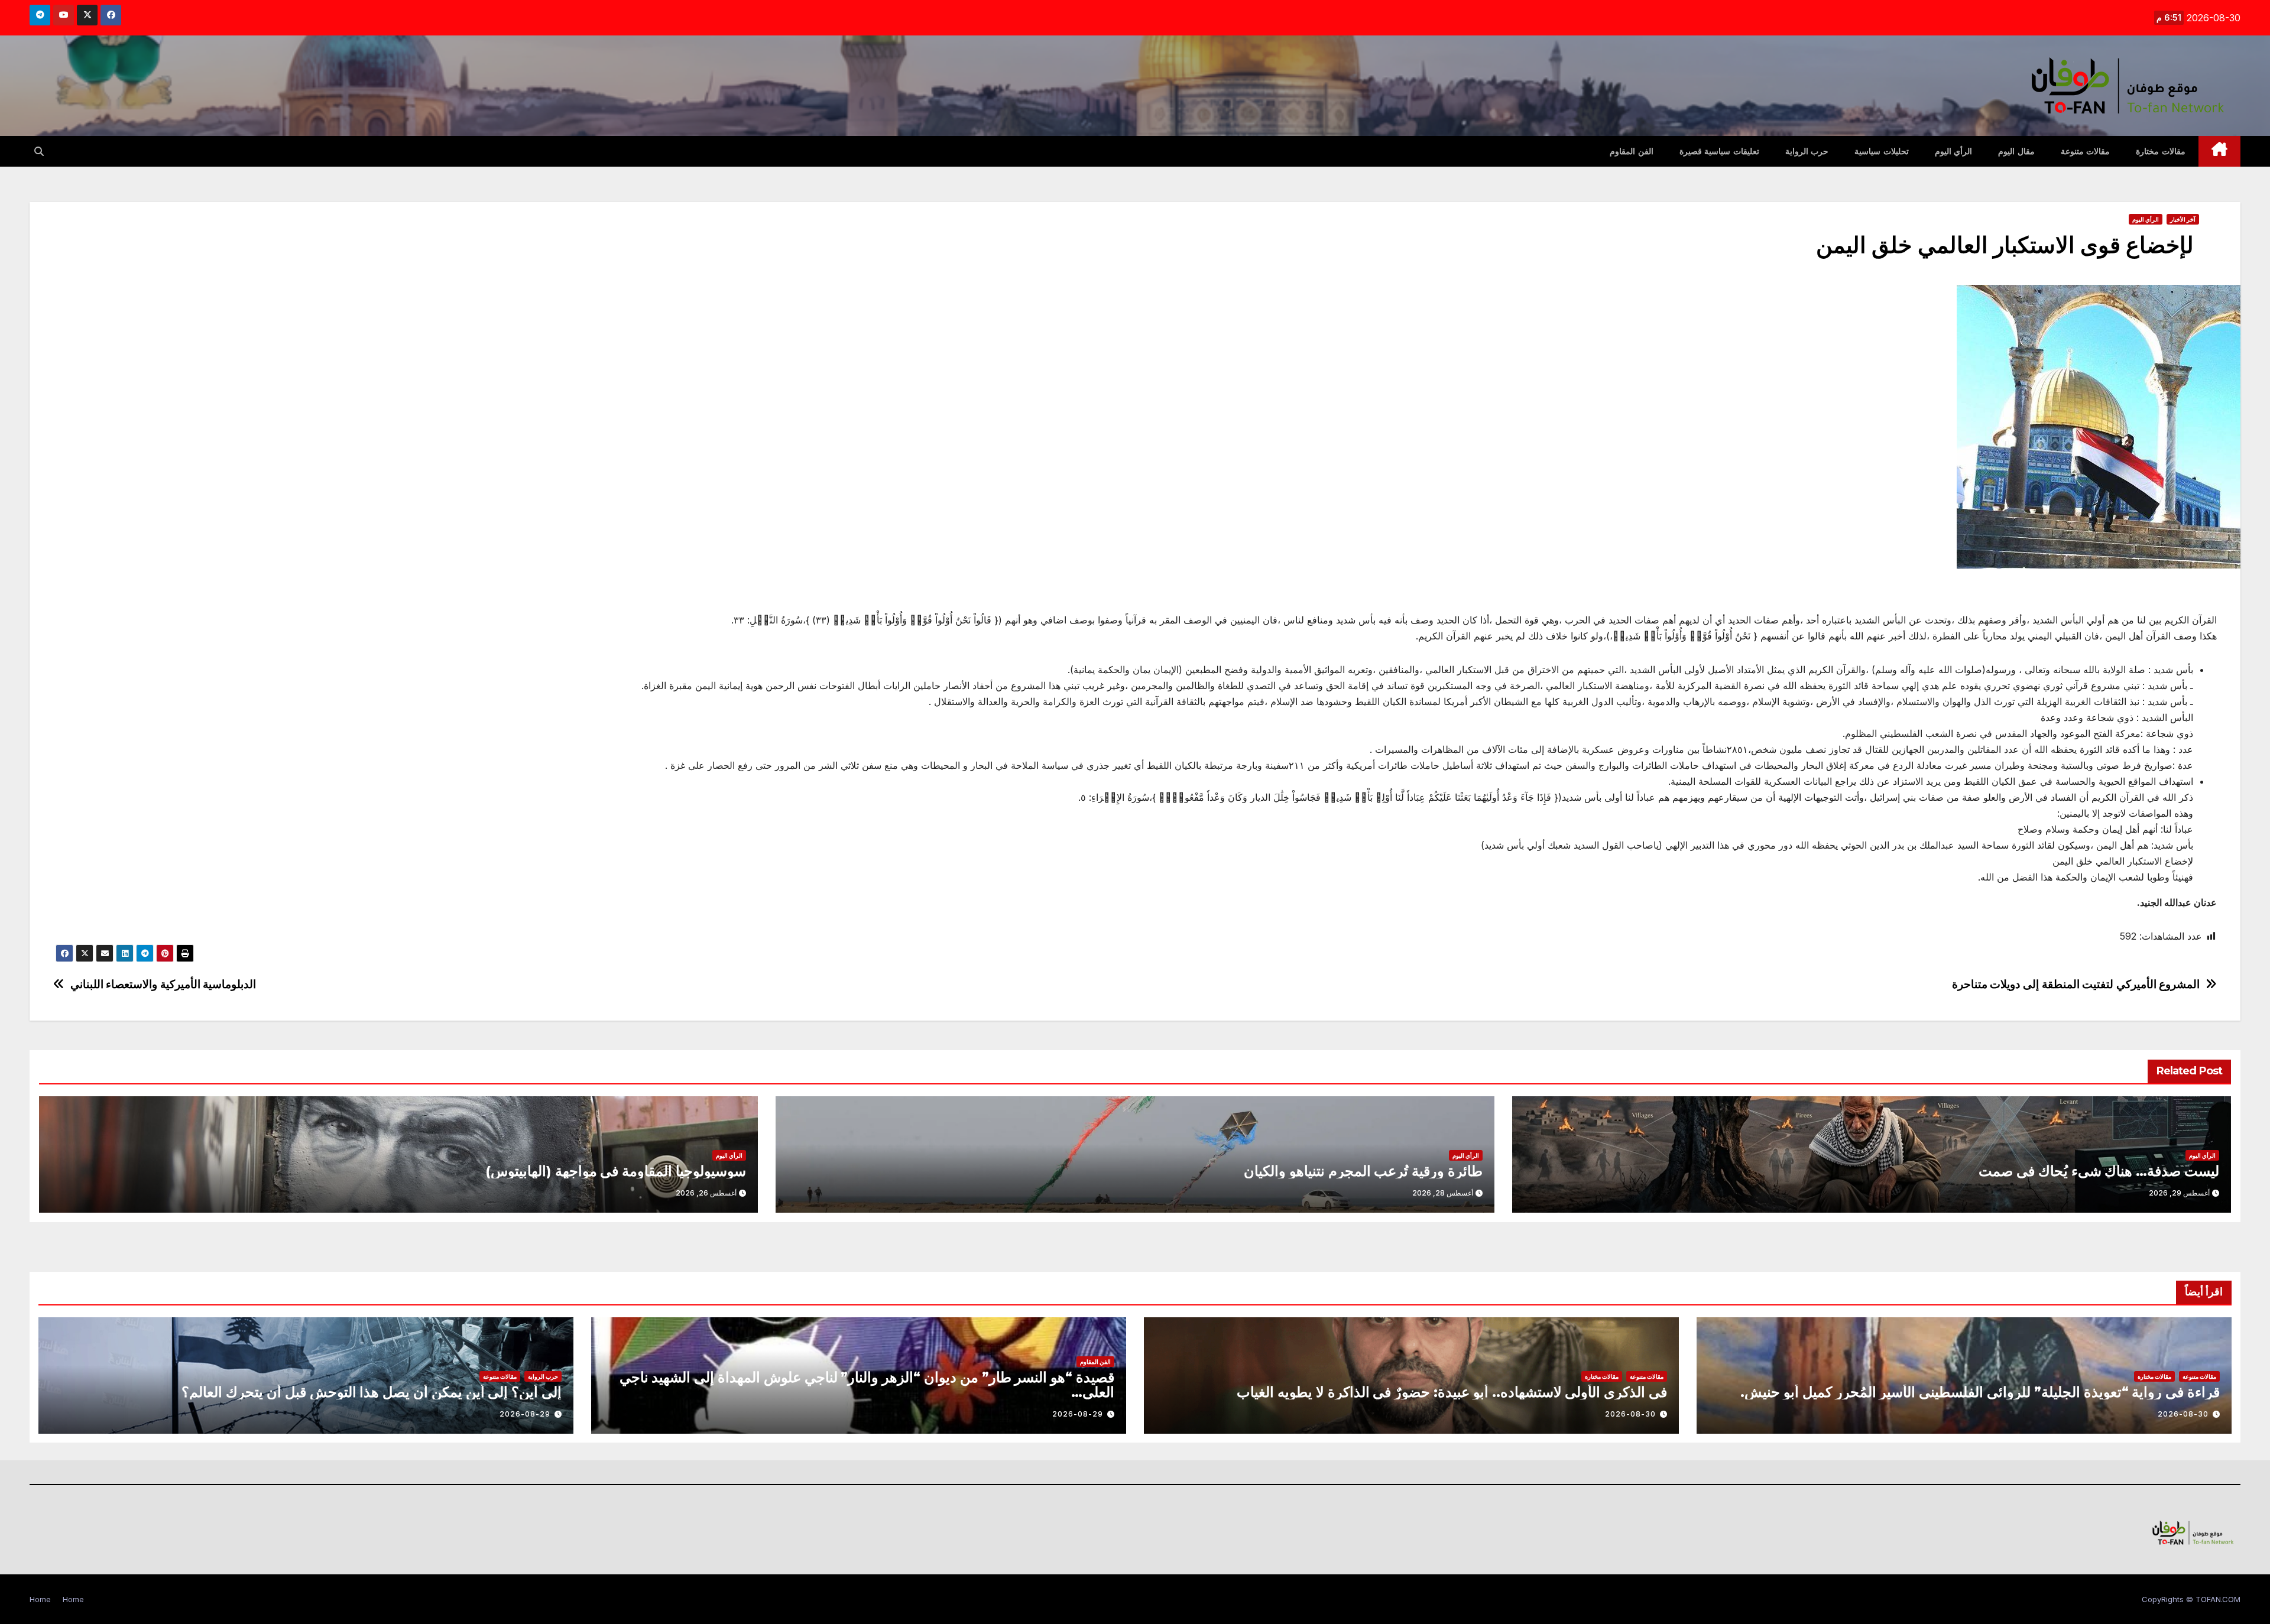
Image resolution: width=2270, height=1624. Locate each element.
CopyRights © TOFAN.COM (2191, 1599)
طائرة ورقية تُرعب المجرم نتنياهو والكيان (1363, 1171)
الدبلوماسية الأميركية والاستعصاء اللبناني (163, 984)
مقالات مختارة (2161, 151)
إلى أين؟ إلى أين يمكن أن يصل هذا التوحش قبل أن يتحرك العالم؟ (372, 1392)
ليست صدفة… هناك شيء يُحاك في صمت (2099, 1171)
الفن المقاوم (1632, 151)
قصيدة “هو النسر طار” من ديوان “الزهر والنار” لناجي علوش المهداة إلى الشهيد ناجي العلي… (867, 1385)
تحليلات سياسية (1882, 151)
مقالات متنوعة (2086, 151)
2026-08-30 (2183, 1414)
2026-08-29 (1078, 1414)
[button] (39, 151)
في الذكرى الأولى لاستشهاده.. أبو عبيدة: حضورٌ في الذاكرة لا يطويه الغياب (1452, 1392)
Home (73, 1599)
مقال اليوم (2016, 151)
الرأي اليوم (1954, 151)
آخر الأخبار (2183, 219)
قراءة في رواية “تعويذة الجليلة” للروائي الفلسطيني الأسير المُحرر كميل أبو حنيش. (1980, 1392)
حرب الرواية (1807, 151)
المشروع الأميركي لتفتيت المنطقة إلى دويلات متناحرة (2076, 984)
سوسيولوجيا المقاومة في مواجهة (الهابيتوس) (616, 1171)
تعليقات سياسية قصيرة (1719, 151)
